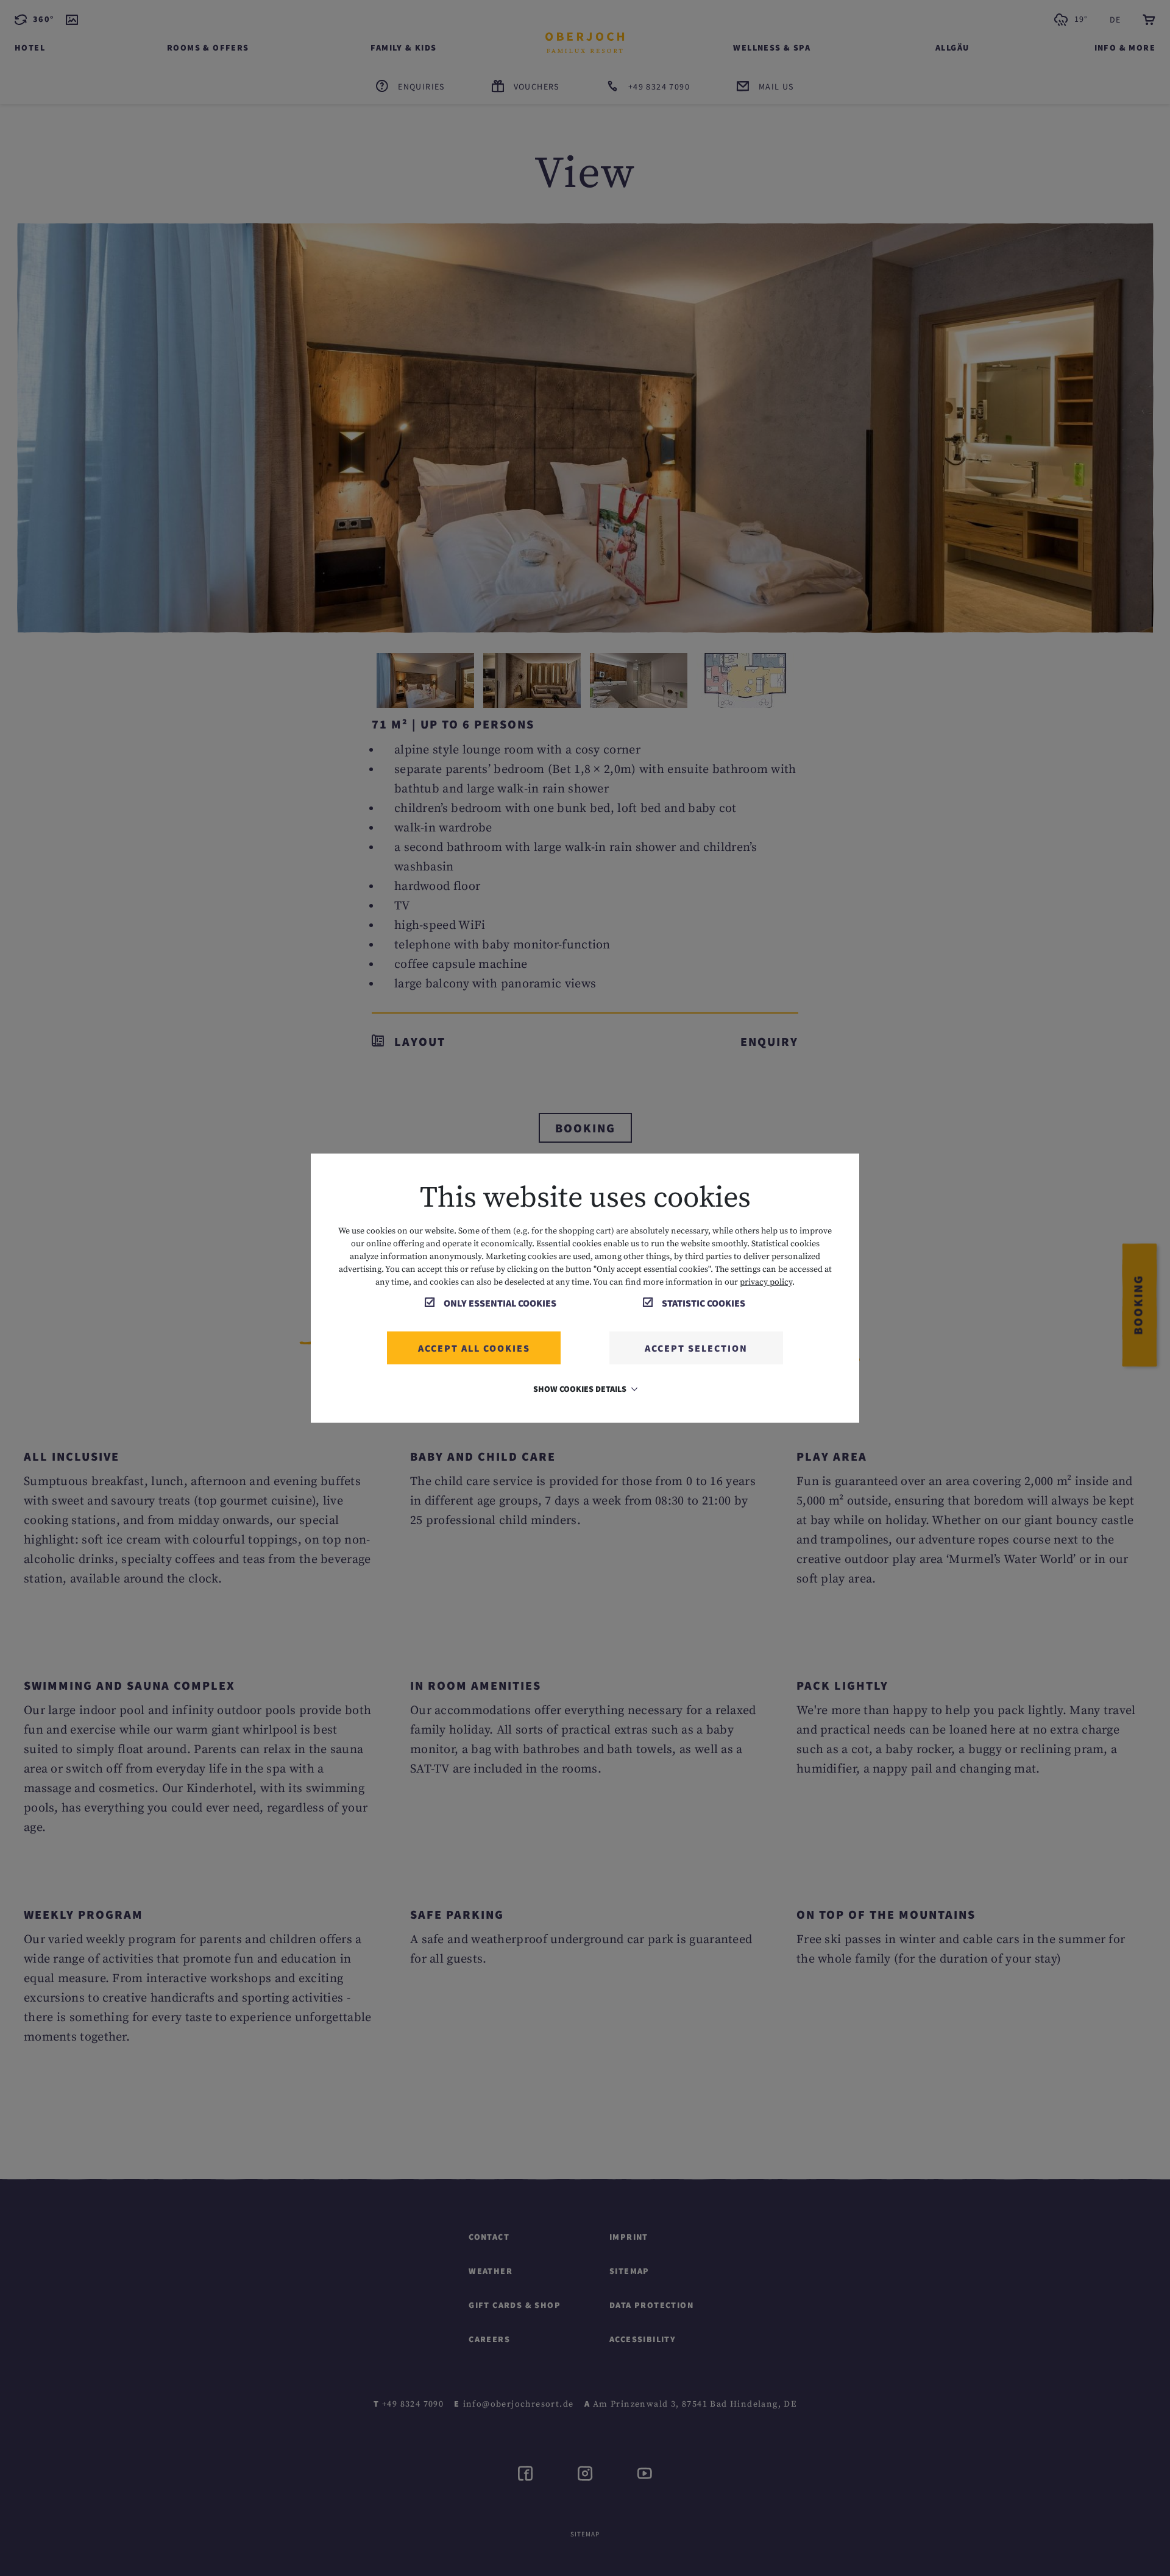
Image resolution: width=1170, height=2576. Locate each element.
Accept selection (696, 1348)
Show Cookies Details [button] (581, 1389)
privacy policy (766, 1282)
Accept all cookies (474, 1348)
